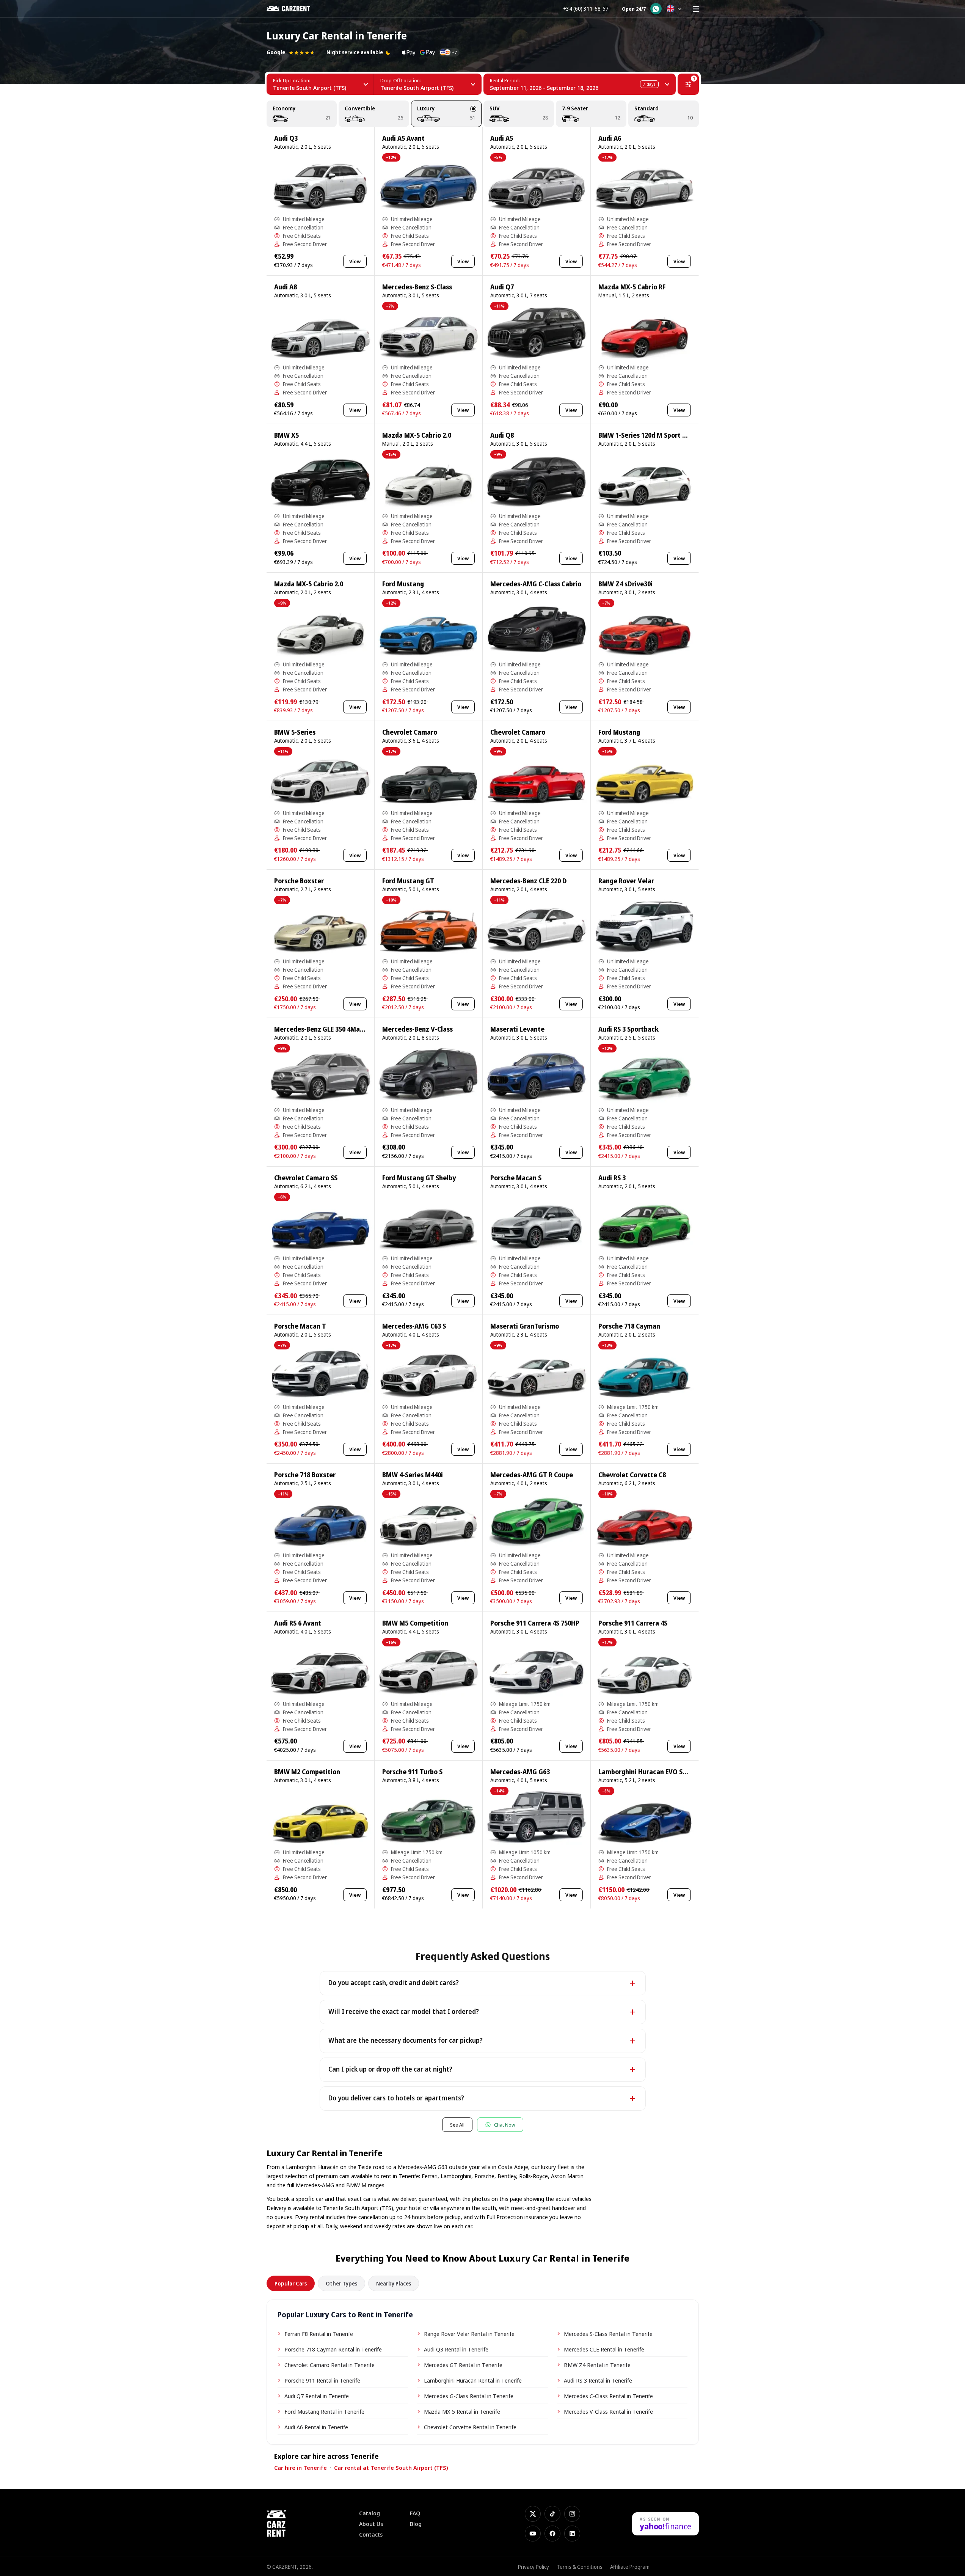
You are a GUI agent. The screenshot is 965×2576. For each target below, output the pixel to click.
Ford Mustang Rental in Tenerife (324, 2411)
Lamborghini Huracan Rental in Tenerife (473, 2380)
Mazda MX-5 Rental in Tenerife (462, 2411)
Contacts (371, 2534)
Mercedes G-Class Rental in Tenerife (469, 2396)
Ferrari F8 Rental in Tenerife (319, 2334)
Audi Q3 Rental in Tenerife (456, 2349)
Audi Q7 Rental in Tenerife (317, 2396)
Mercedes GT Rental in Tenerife (463, 2365)
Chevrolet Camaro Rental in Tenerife (330, 2365)
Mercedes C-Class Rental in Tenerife (608, 2396)
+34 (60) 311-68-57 (586, 9)
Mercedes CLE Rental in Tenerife (604, 2349)
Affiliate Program (630, 2567)
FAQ (415, 2513)
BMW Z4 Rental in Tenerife (597, 2365)
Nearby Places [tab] (394, 2283)
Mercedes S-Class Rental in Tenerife (608, 2334)
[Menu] (696, 9)
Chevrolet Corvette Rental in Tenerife (470, 2427)
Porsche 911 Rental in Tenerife (322, 2380)
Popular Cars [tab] (291, 2283)
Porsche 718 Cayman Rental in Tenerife (333, 2349)
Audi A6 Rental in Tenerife (316, 2427)
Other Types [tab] (341, 2283)
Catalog (370, 2513)
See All (457, 2125)
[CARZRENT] (294, 9)
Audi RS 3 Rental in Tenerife (598, 2380)
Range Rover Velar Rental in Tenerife (469, 2334)
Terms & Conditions (580, 2567)
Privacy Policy (533, 2567)
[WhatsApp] (656, 9)
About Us (371, 2524)
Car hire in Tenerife (300, 2468)
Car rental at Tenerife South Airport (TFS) (391, 2468)
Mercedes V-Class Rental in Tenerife (608, 2411)
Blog (416, 2524)
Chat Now (505, 2125)
